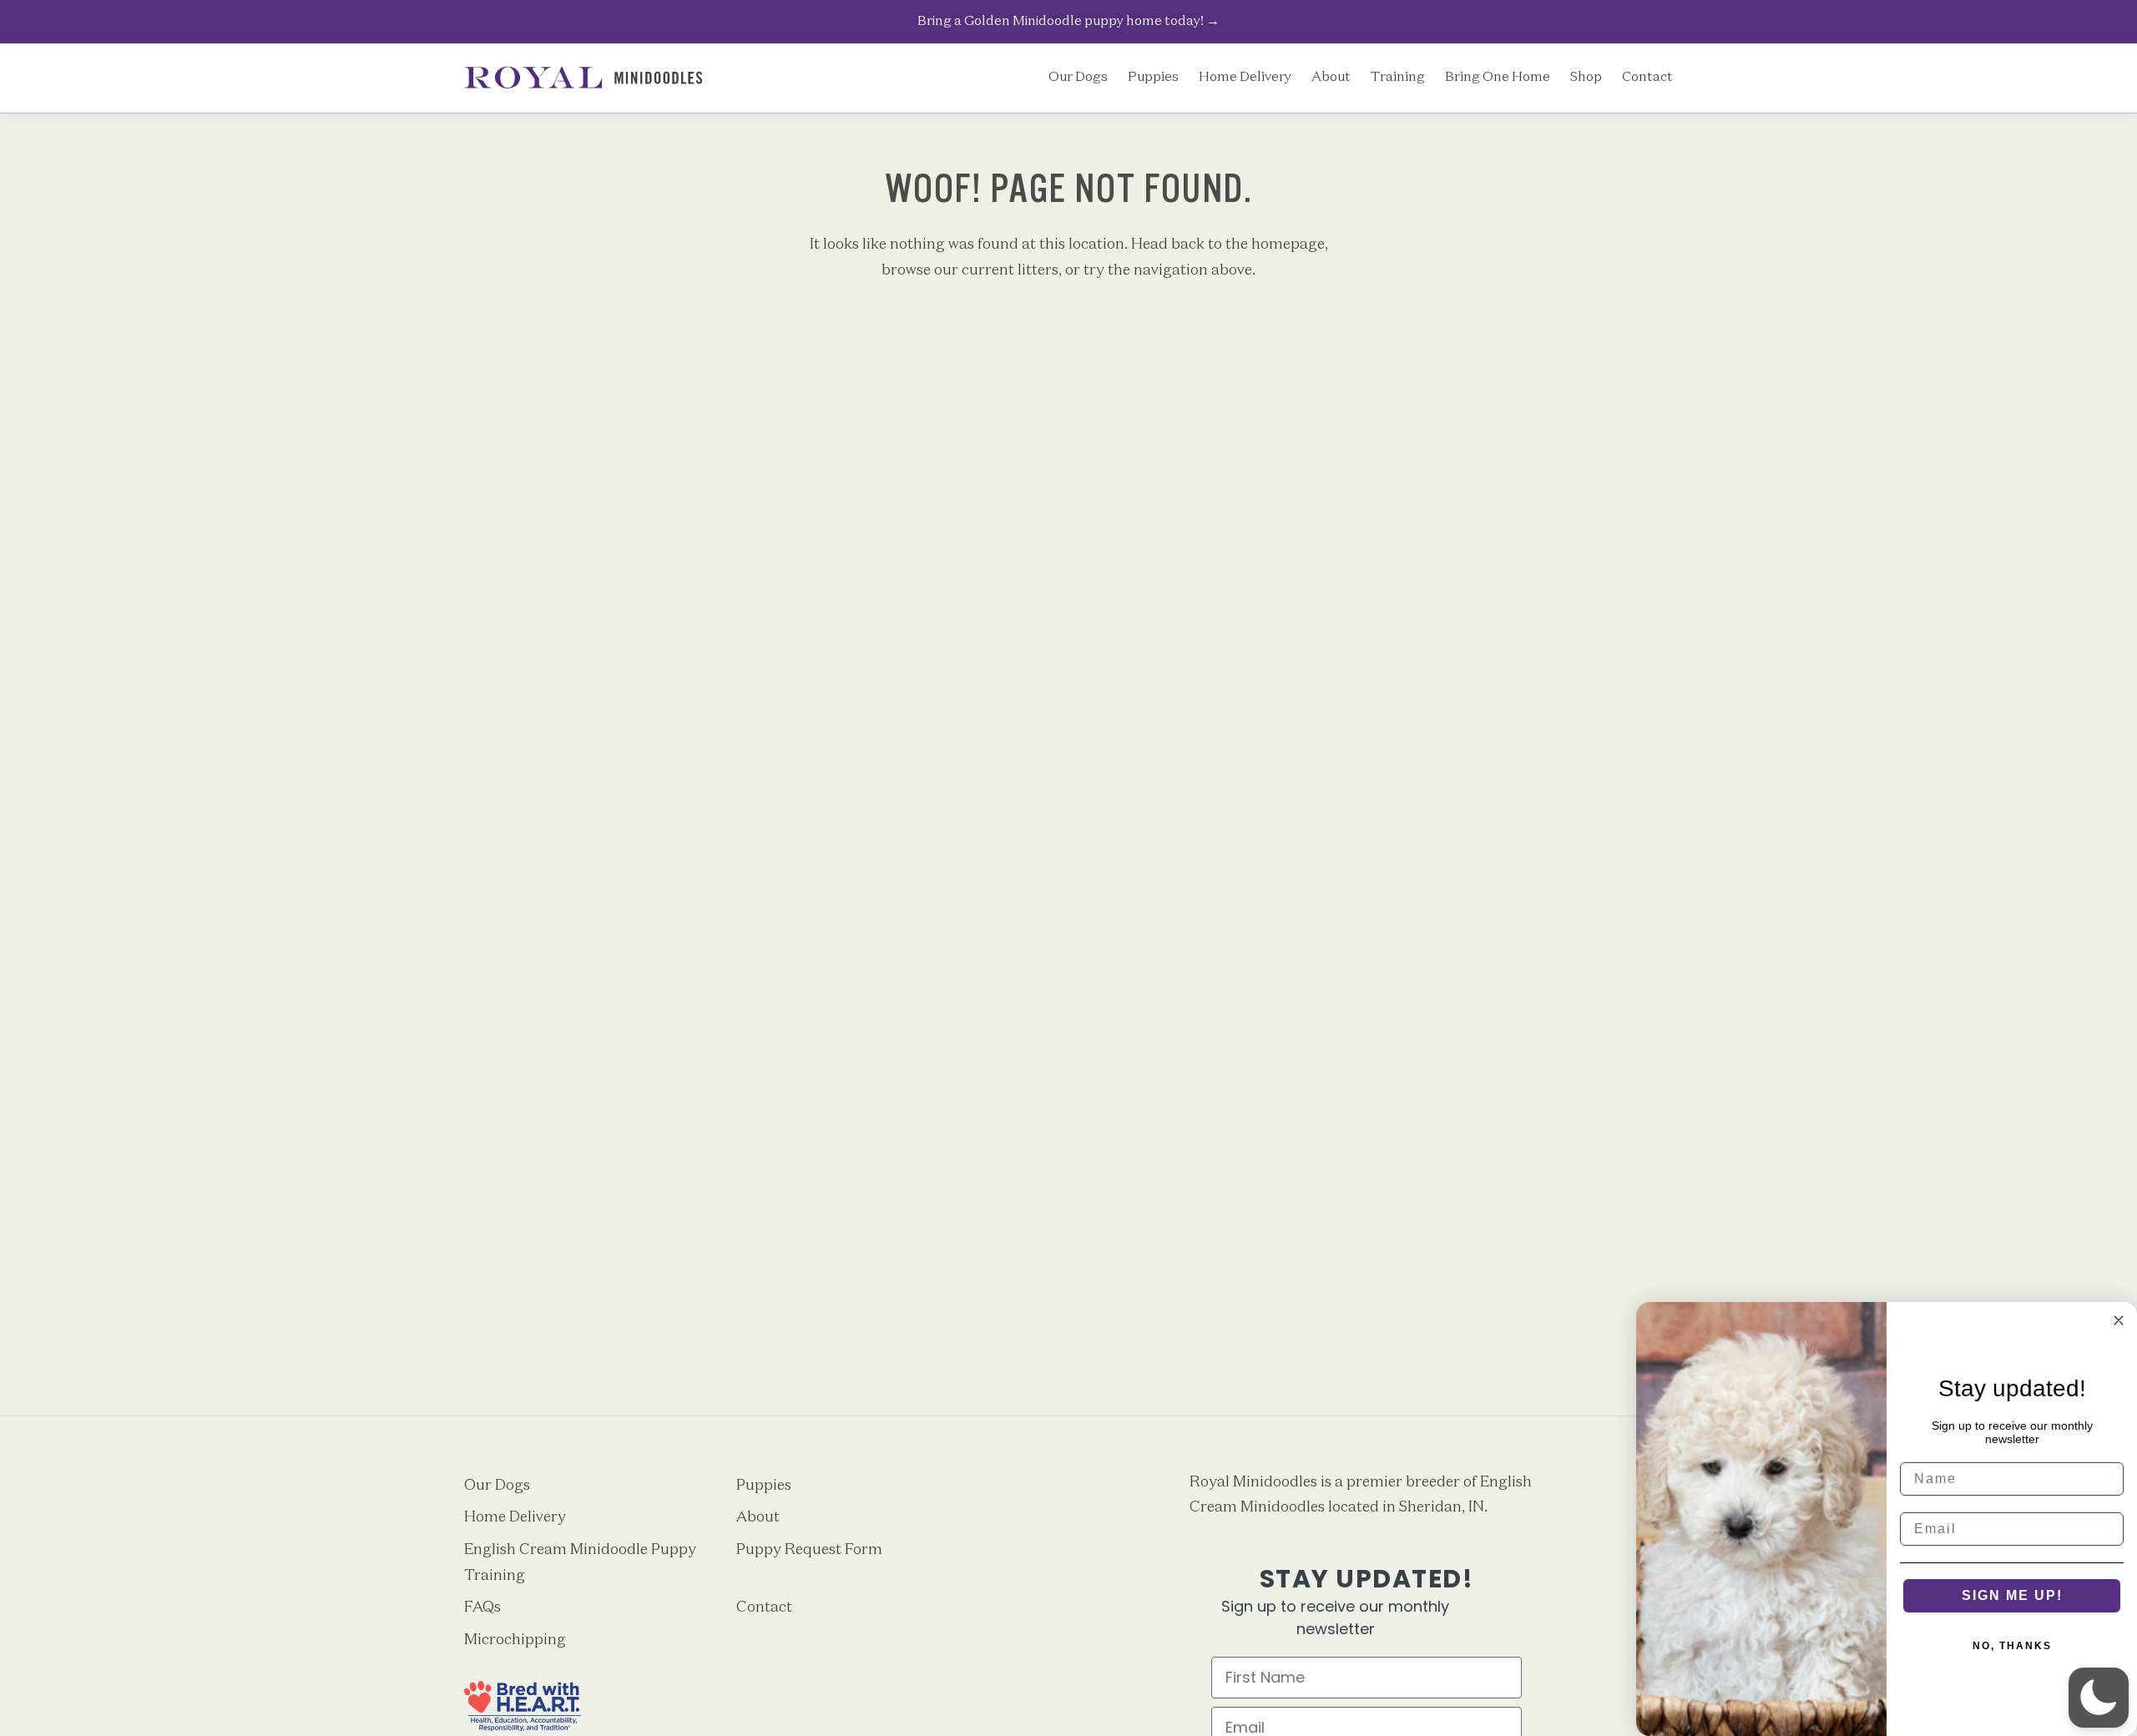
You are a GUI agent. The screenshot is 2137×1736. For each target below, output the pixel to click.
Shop (1586, 78)
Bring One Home (1498, 78)
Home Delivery (1245, 78)
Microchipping (515, 1640)
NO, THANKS (2012, 1646)
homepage (1288, 245)
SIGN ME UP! (2012, 1595)
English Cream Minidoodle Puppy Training (580, 1563)
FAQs (482, 1607)
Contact (1647, 78)
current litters (1010, 270)
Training (1398, 78)
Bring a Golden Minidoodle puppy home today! (1068, 21)
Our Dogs (1078, 78)
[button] (2099, 1698)
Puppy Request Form (809, 1550)
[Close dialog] (2119, 1320)
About (1331, 78)
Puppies (1153, 78)
